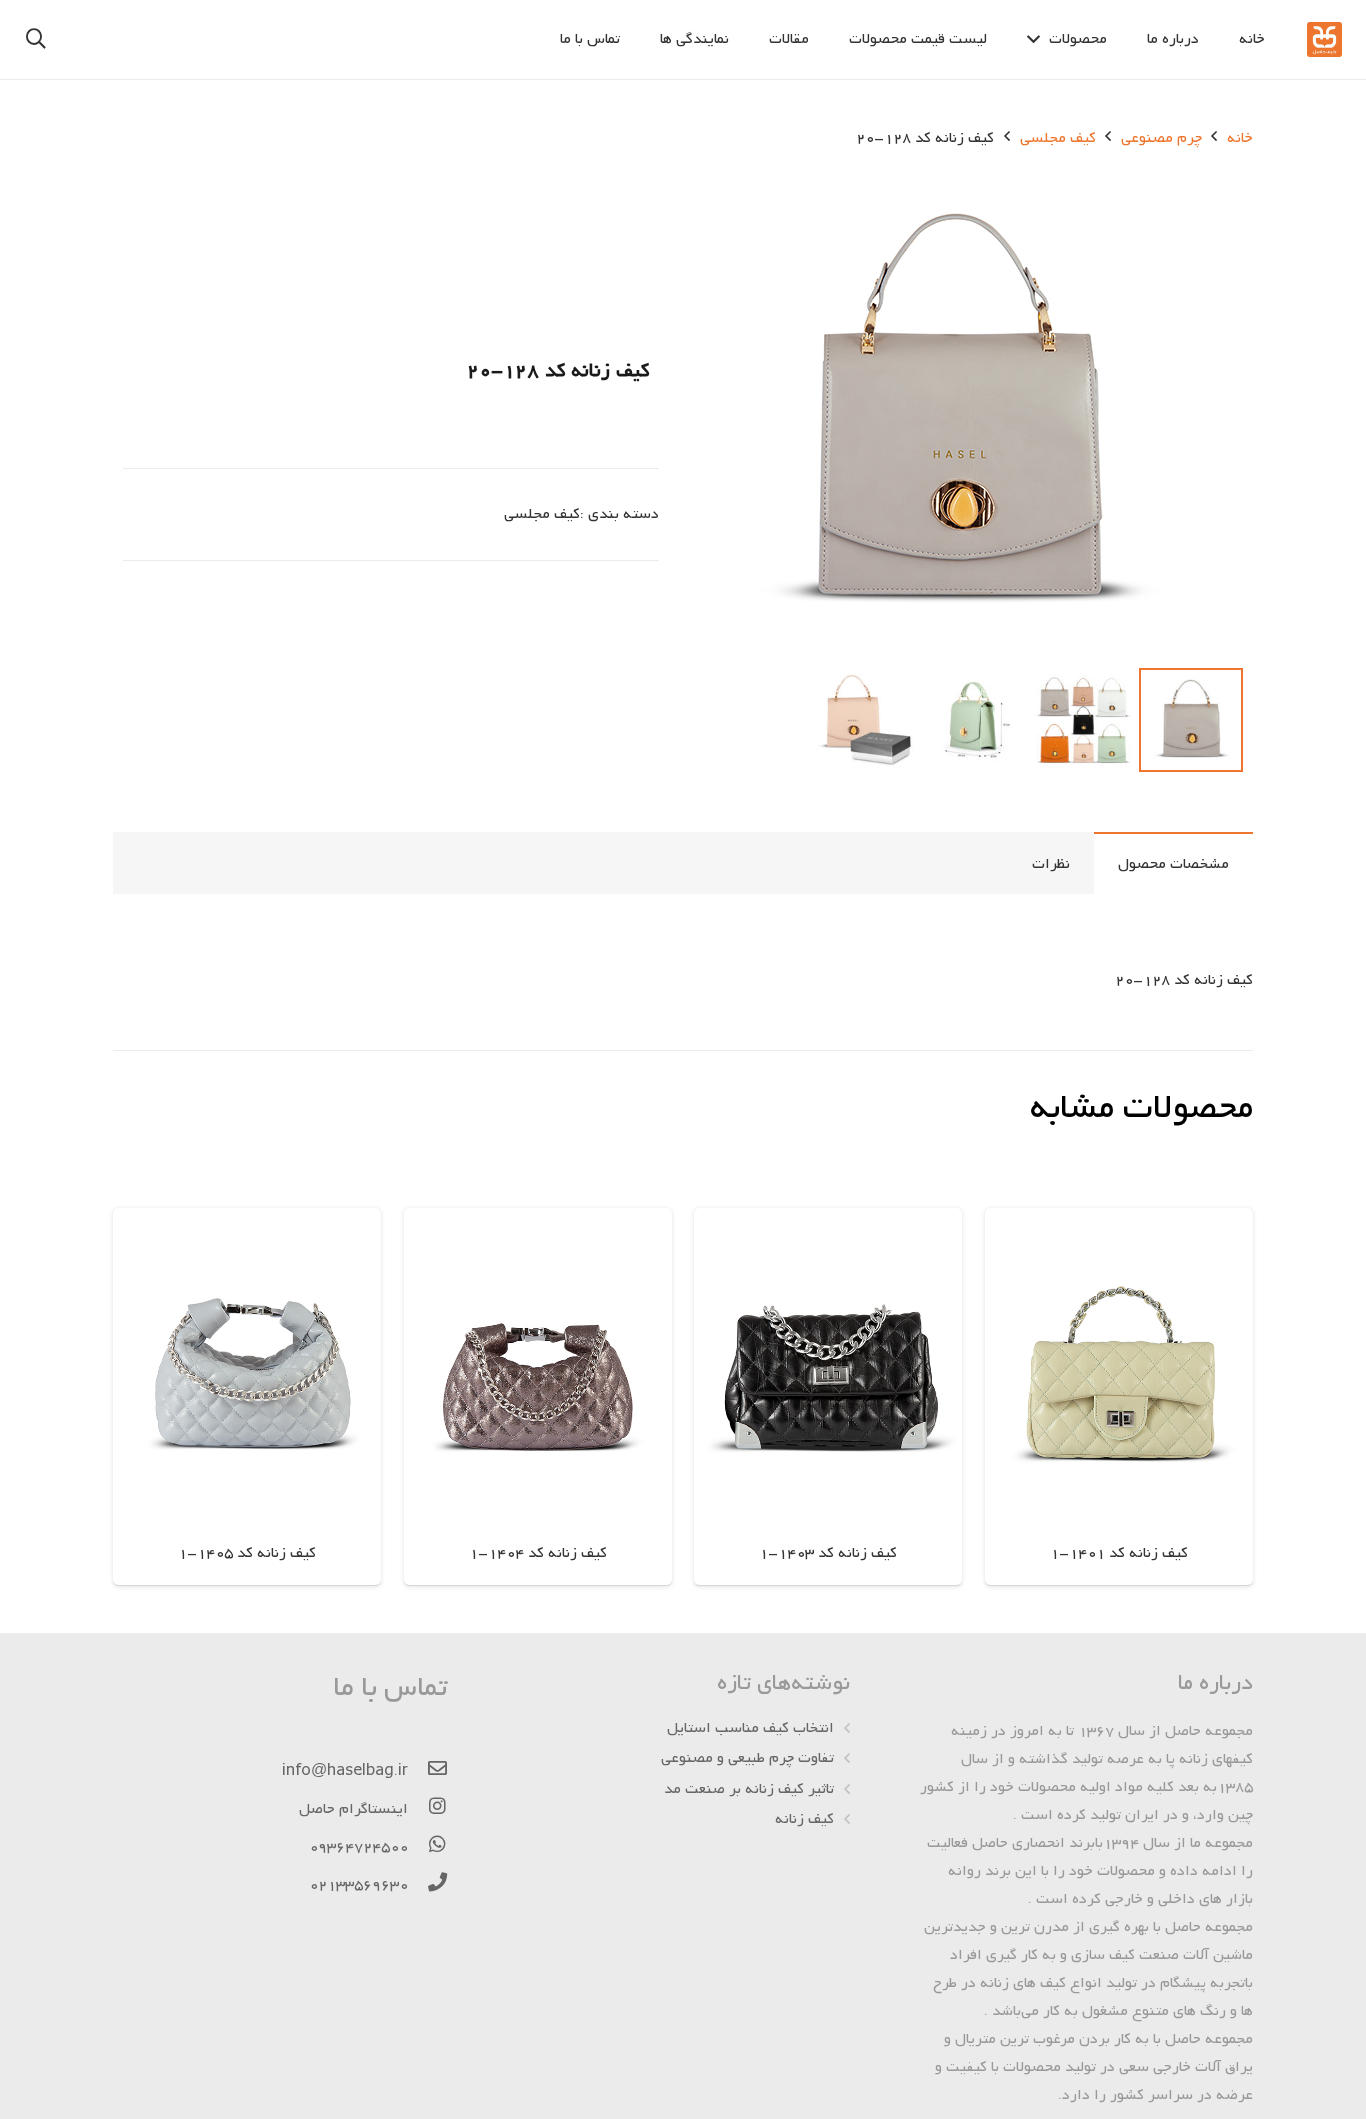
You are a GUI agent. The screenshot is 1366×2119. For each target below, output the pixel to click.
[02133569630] (428, 1885)
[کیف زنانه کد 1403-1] (828, 1396)
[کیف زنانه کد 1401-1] (1119, 1396)
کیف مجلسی (1058, 138)
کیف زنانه (804, 1819)
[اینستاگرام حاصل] (428, 1809)
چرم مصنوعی (1161, 138)
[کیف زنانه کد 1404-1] (538, 1396)
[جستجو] (36, 39)
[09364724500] (428, 1847)
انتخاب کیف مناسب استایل (750, 1728)
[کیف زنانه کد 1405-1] (247, 1396)
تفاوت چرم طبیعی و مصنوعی (747, 1758)
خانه (1240, 138)
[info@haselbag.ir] (428, 1771)
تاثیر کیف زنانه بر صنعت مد (749, 1789)
